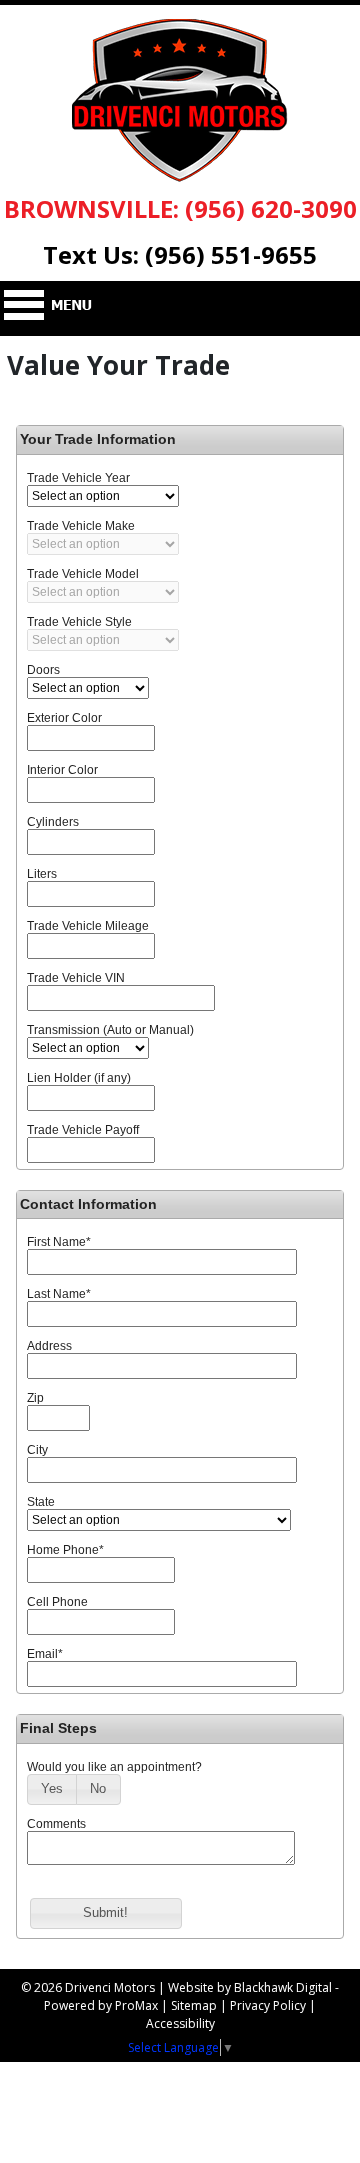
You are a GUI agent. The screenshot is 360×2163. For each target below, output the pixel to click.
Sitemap (194, 2005)
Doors (43, 670)
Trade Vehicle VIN (76, 978)
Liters (42, 874)
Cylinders (53, 822)
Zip (35, 1398)
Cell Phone (57, 1602)
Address (49, 1346)
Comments (56, 1824)
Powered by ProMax (101, 2005)
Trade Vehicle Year (78, 478)
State (41, 1502)
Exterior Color (64, 718)
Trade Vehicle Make (81, 526)
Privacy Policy (268, 2005)
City (37, 1450)
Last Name (59, 1294)
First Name (59, 1242)
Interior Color (62, 770)
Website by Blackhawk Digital (250, 1987)
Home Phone (65, 1550)
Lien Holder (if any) (79, 1078)
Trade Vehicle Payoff (83, 1130)
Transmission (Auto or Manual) (110, 1030)
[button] (52, 1789)
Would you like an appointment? (114, 1767)
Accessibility (180, 2023)
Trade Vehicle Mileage (88, 926)
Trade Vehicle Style (79, 622)
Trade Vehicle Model (83, 574)
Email (45, 1654)
